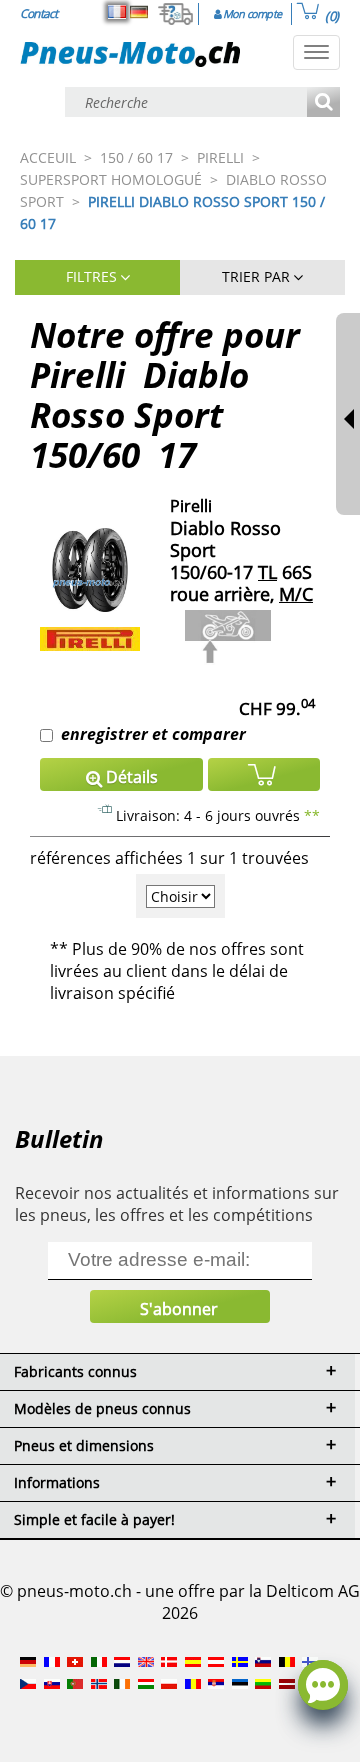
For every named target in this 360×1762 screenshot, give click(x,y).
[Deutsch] (139, 12)
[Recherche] (323, 103)
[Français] (117, 12)
